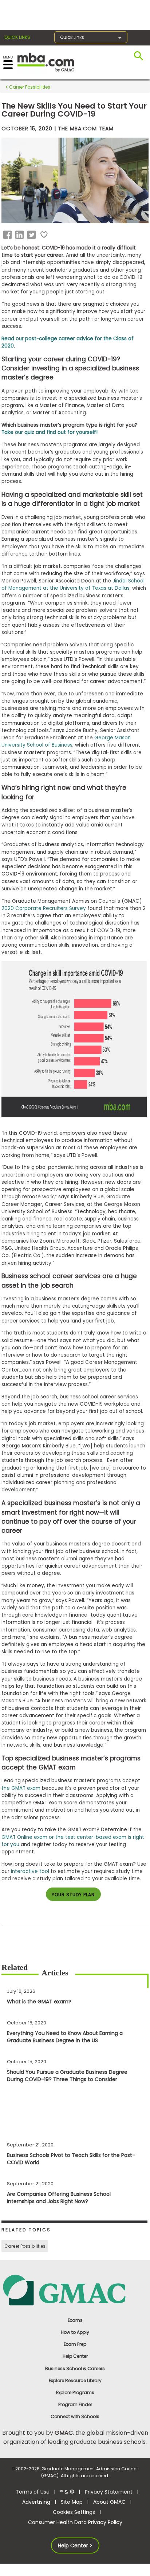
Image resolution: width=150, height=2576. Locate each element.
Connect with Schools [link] (75, 2416)
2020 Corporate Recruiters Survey (44, 908)
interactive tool (30, 1871)
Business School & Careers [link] (75, 2368)
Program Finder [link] (75, 2404)
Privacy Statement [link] (109, 2492)
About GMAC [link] (109, 2502)
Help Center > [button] (75, 2545)
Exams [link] (75, 2320)
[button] (9, 235)
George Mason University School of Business (66, 741)
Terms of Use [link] (33, 2492)
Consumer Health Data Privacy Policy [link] (75, 2522)
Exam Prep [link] (75, 2344)
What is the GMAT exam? (39, 2002)
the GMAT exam (21, 1788)
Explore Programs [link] (75, 2392)
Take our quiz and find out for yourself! (50, 432)
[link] (75, 2290)
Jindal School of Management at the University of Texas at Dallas (73, 584)
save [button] (44, 235)
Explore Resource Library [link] (75, 2380)
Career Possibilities (29, 87)
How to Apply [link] (75, 2332)
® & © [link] (67, 2492)
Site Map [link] (72, 2502)
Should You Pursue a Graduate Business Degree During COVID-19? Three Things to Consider (67, 2076)
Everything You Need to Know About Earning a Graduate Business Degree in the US (65, 2037)
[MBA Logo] (46, 62)
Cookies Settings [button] (74, 2512)
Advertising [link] (36, 2502)
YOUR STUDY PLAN (73, 1895)
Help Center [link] (75, 2356)
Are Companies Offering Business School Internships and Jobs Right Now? (59, 2198)
